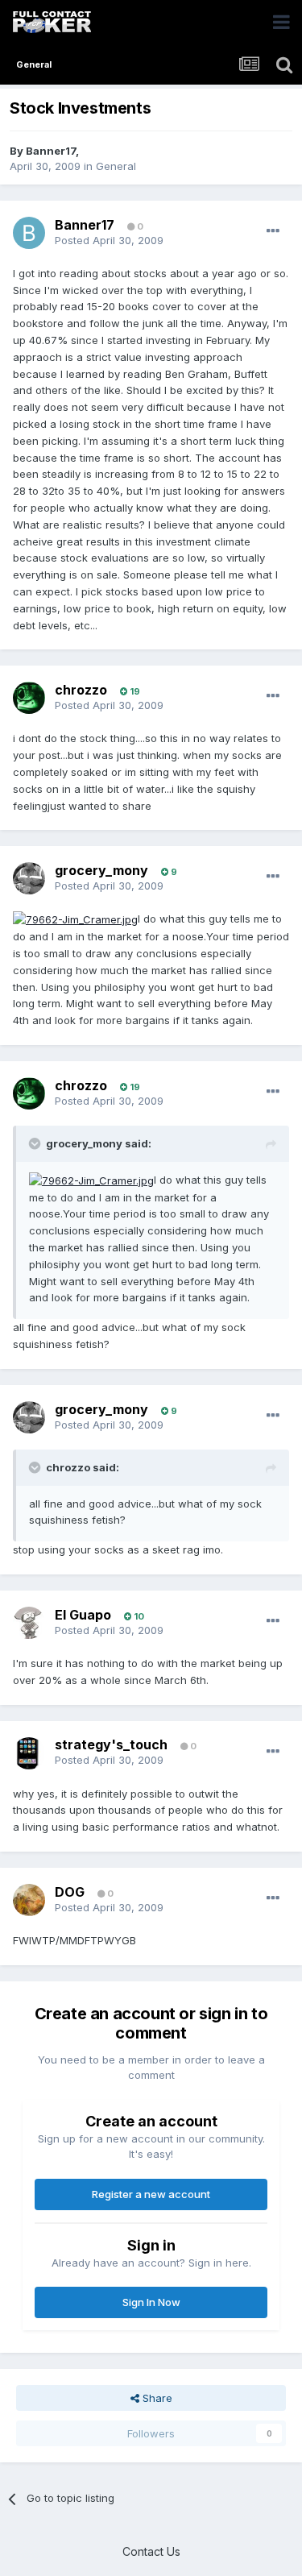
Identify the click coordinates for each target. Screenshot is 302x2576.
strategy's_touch (111, 1744)
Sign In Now (151, 2302)
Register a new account (151, 2194)
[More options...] (273, 231)
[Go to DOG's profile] (29, 1900)
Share (156, 2398)
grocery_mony (101, 870)
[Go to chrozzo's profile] (29, 698)
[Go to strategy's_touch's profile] (29, 1753)
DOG (70, 1892)
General (116, 166)
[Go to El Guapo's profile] (29, 1623)
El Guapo (83, 1615)
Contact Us (151, 2551)
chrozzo (81, 690)
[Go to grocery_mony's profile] (29, 878)
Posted (109, 240)
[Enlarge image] (75, 919)
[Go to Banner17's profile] (29, 233)
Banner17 (51, 151)
